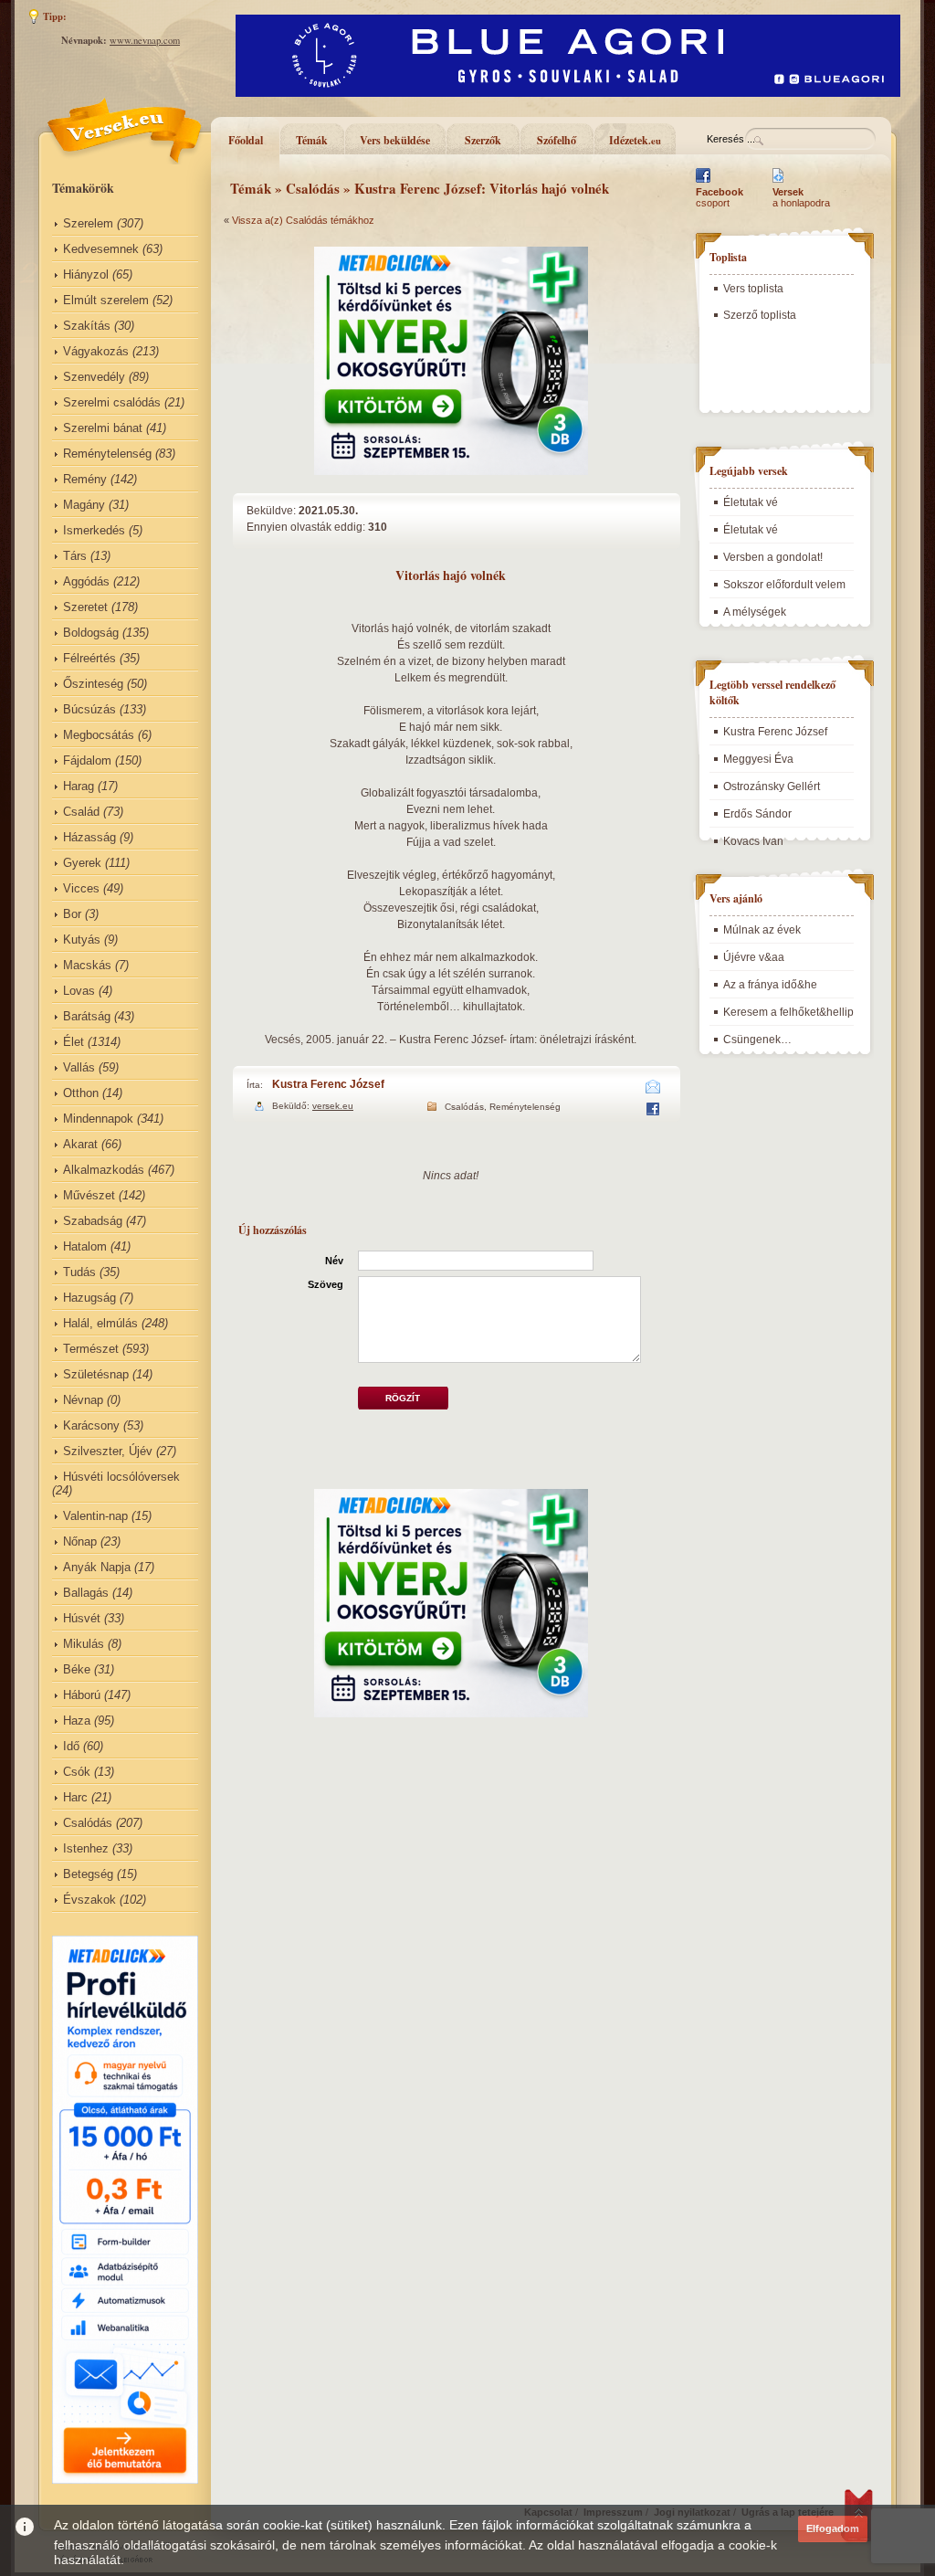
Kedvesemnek (101, 249)
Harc (75, 1797)
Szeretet (85, 607)
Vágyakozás (96, 351)
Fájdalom (87, 760)
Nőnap (80, 1541)
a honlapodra (801, 197)
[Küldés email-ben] (653, 1090)
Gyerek (82, 863)
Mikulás (84, 1644)
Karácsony (91, 1425)
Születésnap (96, 1374)
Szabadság (93, 1221)
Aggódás (86, 581)
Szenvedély (94, 377)
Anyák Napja (97, 1567)
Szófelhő (557, 140)
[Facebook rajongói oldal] (703, 183)
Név (334, 1261)
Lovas (79, 991)
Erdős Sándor (757, 814)
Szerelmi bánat (103, 428)
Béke (77, 1669)
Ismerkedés (94, 530)
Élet (74, 1042)
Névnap (83, 1400)
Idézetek (635, 140)
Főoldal (246, 140)
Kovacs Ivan (753, 841)
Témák (312, 140)
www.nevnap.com (145, 40)
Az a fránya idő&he (770, 985)
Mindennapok (98, 1119)
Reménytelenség (107, 454)
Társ (75, 556)
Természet (91, 1349)
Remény (85, 479)
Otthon (81, 1093)
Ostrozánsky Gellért (772, 787)
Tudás (79, 1272)
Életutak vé (751, 502)
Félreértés (89, 658)
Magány (84, 505)
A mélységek (755, 612)
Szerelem (88, 223)
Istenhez (86, 1848)
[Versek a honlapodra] (778, 183)
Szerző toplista (760, 315)
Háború (82, 1695)
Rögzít (403, 1398)
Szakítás (87, 326)
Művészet (89, 1195)
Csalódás (88, 1823)
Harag (79, 786)
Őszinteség (93, 684)
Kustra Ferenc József (328, 1084)
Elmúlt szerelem (106, 300)
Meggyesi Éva (758, 759)
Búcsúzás (89, 709)
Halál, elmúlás (100, 1323)
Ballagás (86, 1593)
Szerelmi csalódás (112, 402)
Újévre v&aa (754, 957)
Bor (72, 914)
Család (81, 812)
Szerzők (483, 140)
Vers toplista (753, 289)
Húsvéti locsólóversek (121, 1477)
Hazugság (89, 1298)
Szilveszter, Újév (108, 1451)
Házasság (89, 837)
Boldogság (91, 633)
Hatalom (85, 1246)
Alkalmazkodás (104, 1170)
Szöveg (326, 1284)
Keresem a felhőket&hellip (788, 1012)
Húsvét (82, 1618)
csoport (720, 197)
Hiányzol (86, 274)
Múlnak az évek (762, 930)
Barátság (87, 1016)
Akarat (80, 1144)
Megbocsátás (99, 735)
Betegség (88, 1874)
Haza (77, 1721)
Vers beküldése (395, 140)
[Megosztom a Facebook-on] (652, 1112)
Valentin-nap (95, 1516)
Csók (77, 1772)
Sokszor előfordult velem (784, 585)
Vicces (81, 888)
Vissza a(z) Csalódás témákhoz (303, 220)
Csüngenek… (757, 1040)
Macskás (87, 965)
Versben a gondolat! (773, 557)
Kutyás (82, 940)
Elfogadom (833, 2528)
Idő (71, 1746)
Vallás (79, 1067)
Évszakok (89, 1900)
